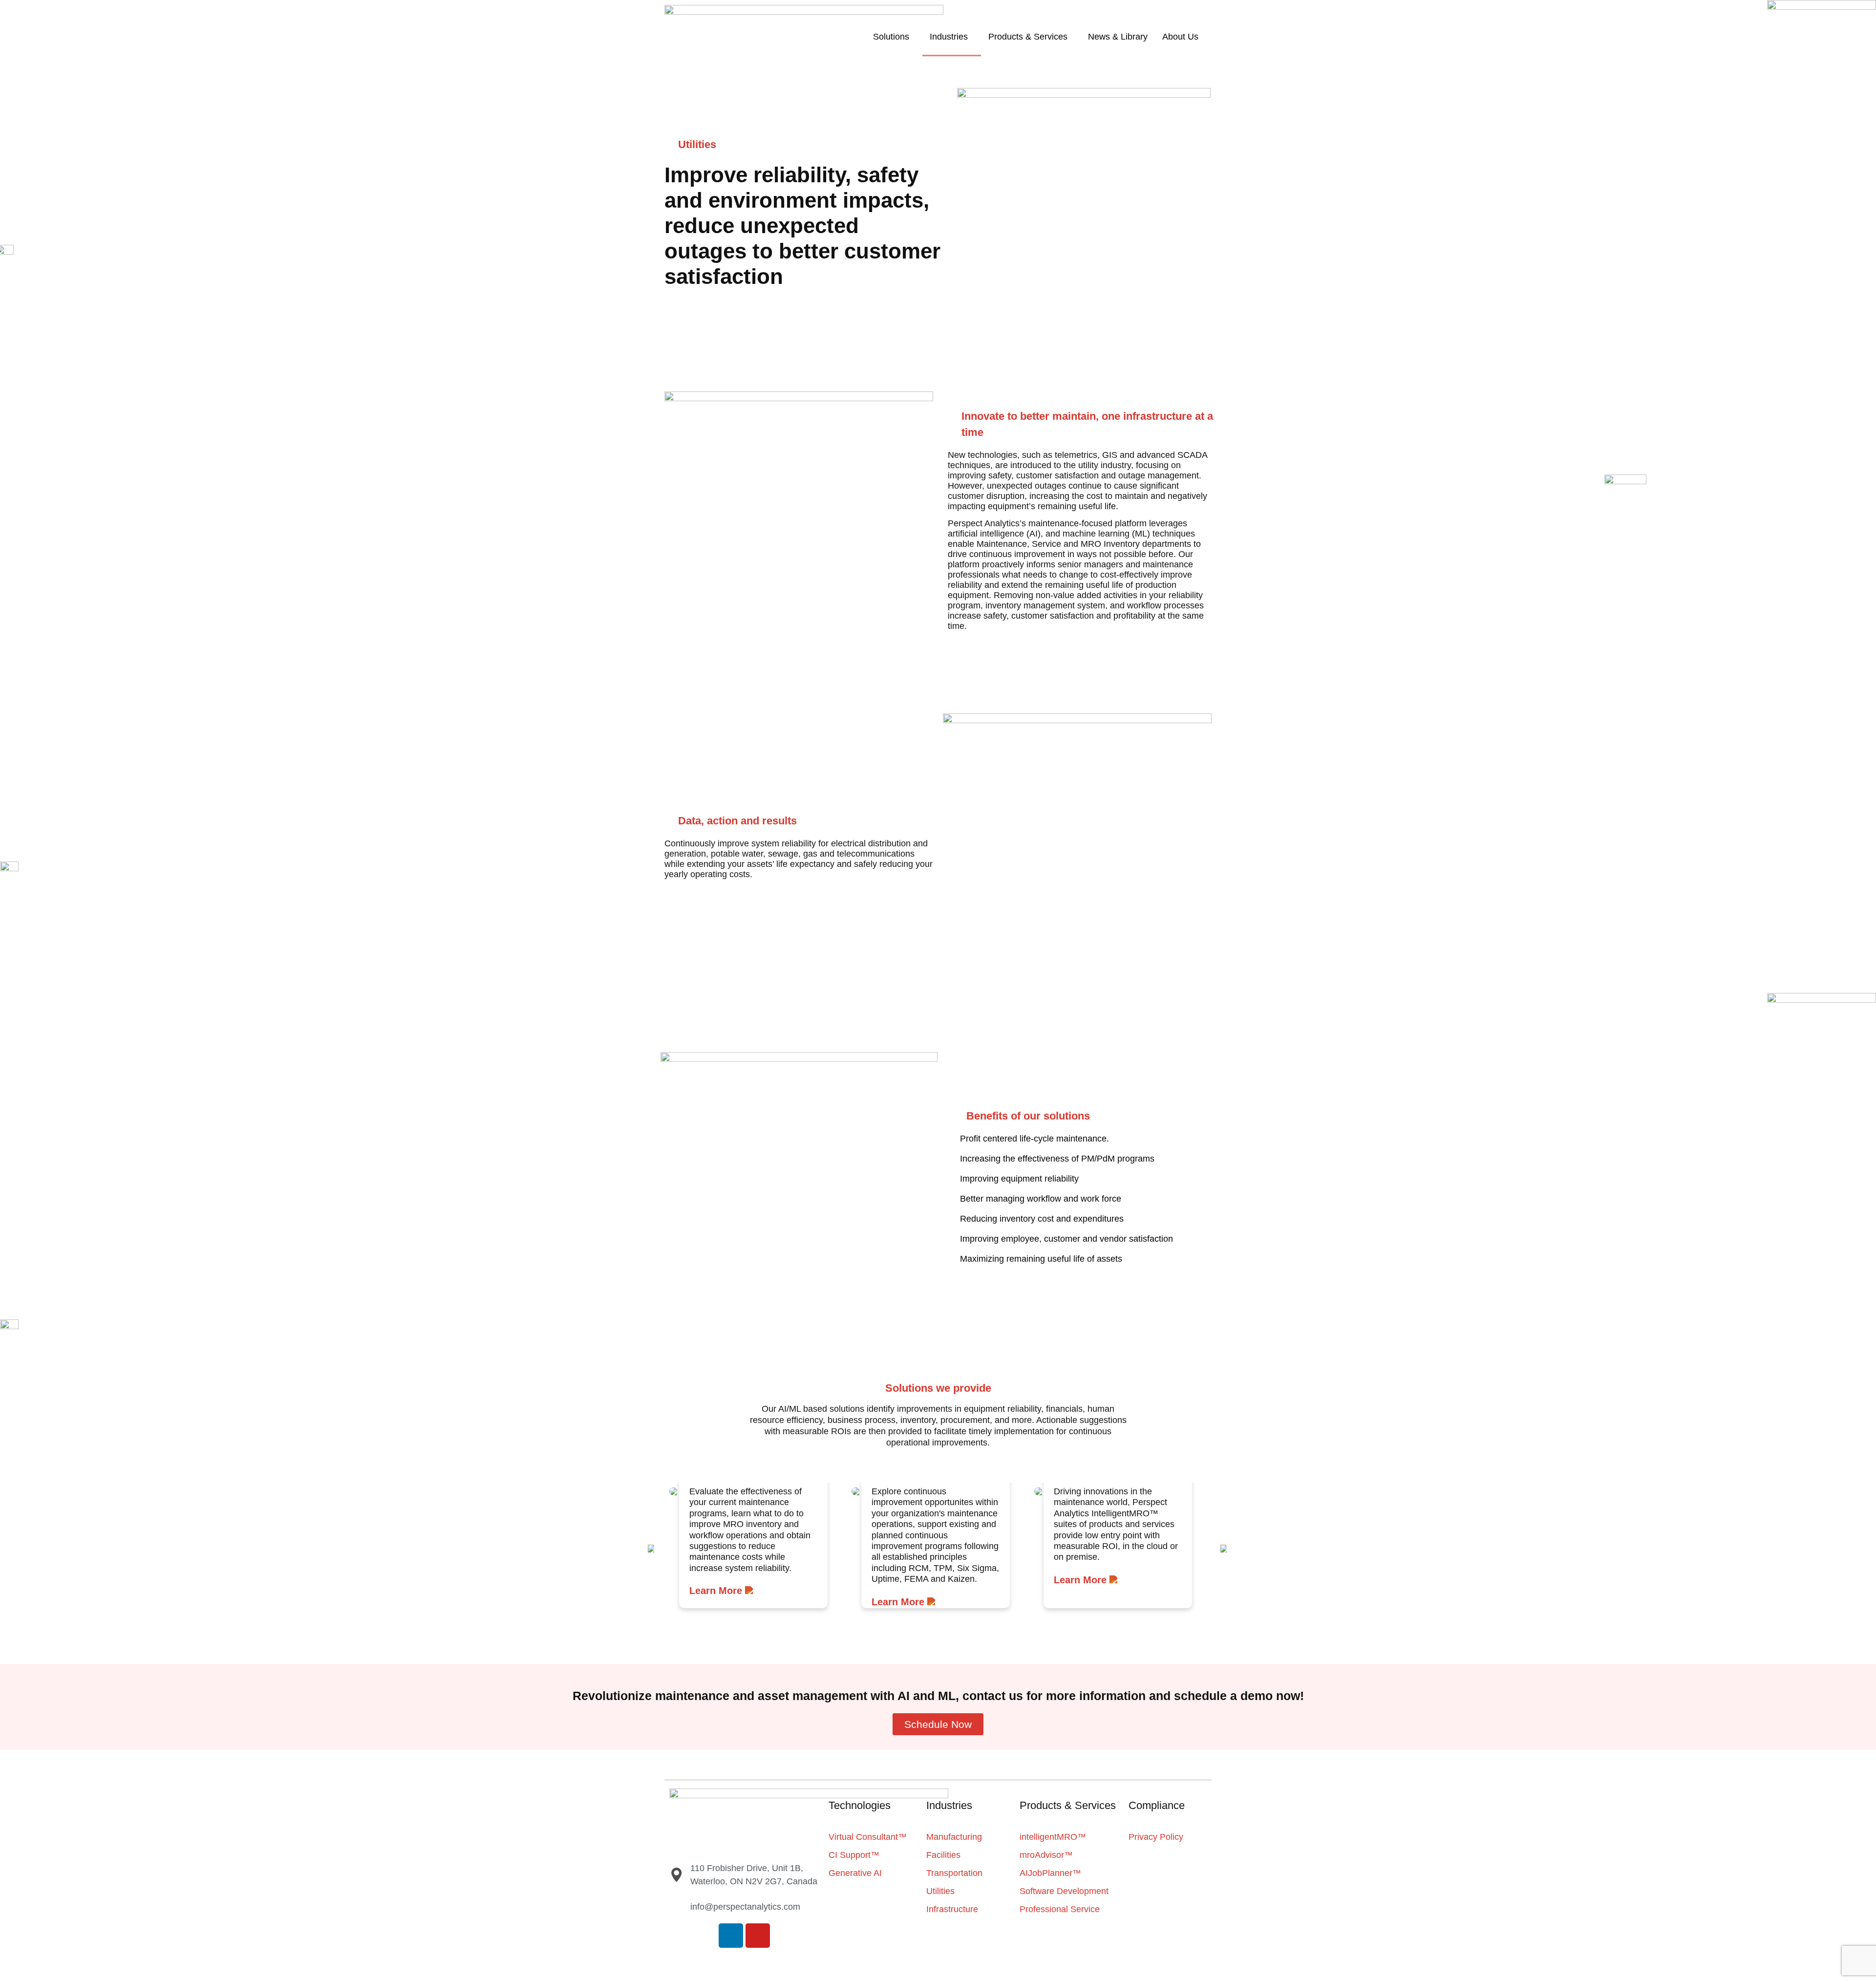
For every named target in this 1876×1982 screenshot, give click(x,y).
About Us (1180, 37)
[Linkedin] (731, 1936)
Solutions (891, 37)
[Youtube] (758, 1936)
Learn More (717, 1591)
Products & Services (1028, 37)
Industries (949, 37)
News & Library (1118, 37)
